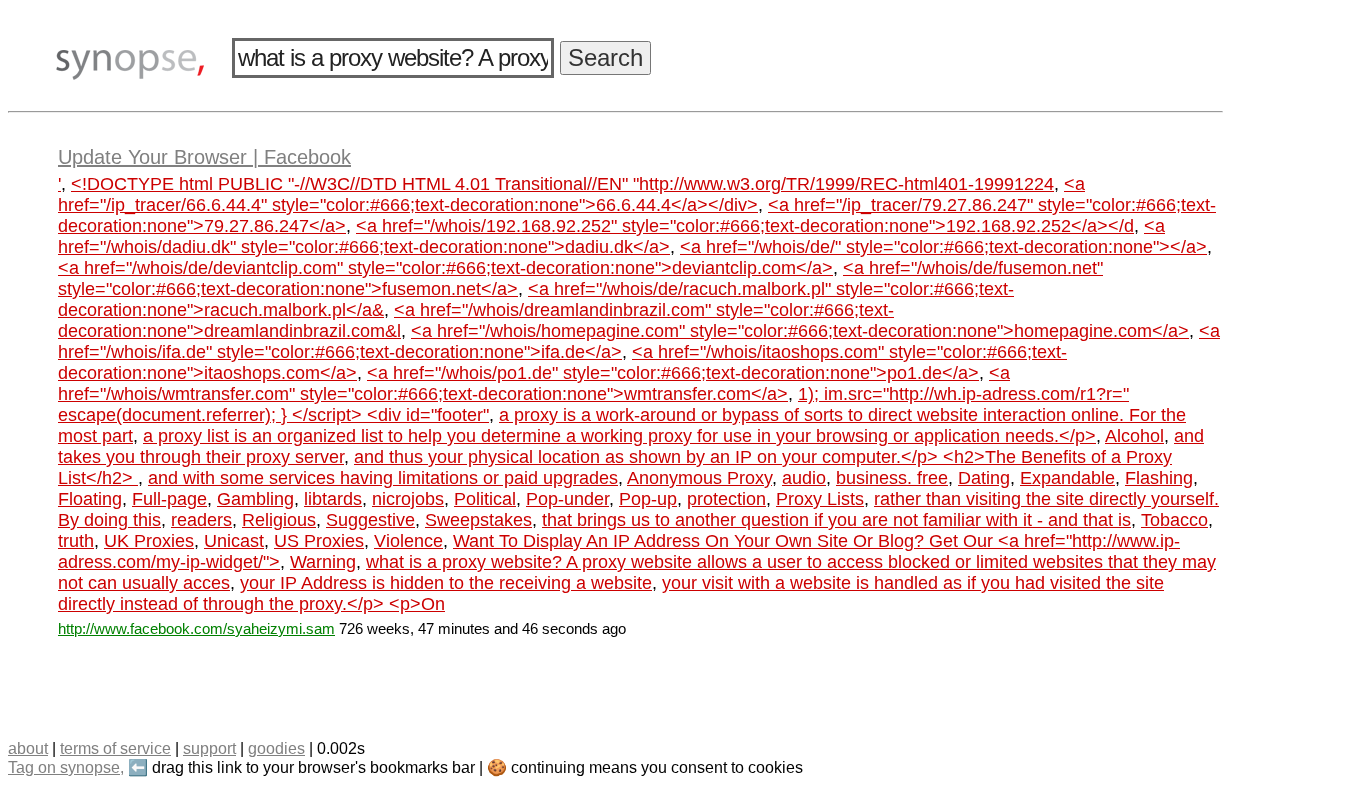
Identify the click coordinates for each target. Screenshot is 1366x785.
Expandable (1067, 478)
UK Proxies (149, 541)
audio (804, 478)
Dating (984, 478)
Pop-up (648, 499)
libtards (333, 499)
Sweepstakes (478, 520)
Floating (90, 499)
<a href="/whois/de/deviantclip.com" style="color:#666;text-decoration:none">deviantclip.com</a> (445, 268)
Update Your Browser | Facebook (204, 157)
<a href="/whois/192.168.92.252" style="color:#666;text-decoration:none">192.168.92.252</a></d (745, 226)
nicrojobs (408, 499)
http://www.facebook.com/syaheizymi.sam (196, 628)
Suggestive (370, 520)
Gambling (255, 499)
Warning (323, 562)
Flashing (1159, 478)
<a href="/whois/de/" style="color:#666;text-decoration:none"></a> (943, 247)
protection (726, 499)
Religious (279, 520)
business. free (892, 478)
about (28, 748)
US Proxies (319, 541)
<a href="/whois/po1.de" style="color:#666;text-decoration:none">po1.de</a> (673, 373)
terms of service (115, 748)
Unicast (234, 541)
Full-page (169, 499)
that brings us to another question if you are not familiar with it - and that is (836, 520)
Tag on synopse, (66, 767)
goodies (276, 748)
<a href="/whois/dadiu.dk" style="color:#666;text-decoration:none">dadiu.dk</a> (611, 236)
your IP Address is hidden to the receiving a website (446, 583)
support (209, 748)
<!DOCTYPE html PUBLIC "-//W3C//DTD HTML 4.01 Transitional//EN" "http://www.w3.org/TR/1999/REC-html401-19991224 (562, 184)
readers (201, 520)
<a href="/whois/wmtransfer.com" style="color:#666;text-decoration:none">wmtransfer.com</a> (534, 383)
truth (76, 541)
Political (485, 499)
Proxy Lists (820, 499)
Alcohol (1134, 436)
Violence (408, 541)
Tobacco (1174, 520)
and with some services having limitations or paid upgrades (383, 478)
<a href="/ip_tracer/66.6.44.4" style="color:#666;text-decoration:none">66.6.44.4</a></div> (571, 194)
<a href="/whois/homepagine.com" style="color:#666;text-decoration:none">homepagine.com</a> (800, 331)
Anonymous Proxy (699, 478)
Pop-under (567, 499)
